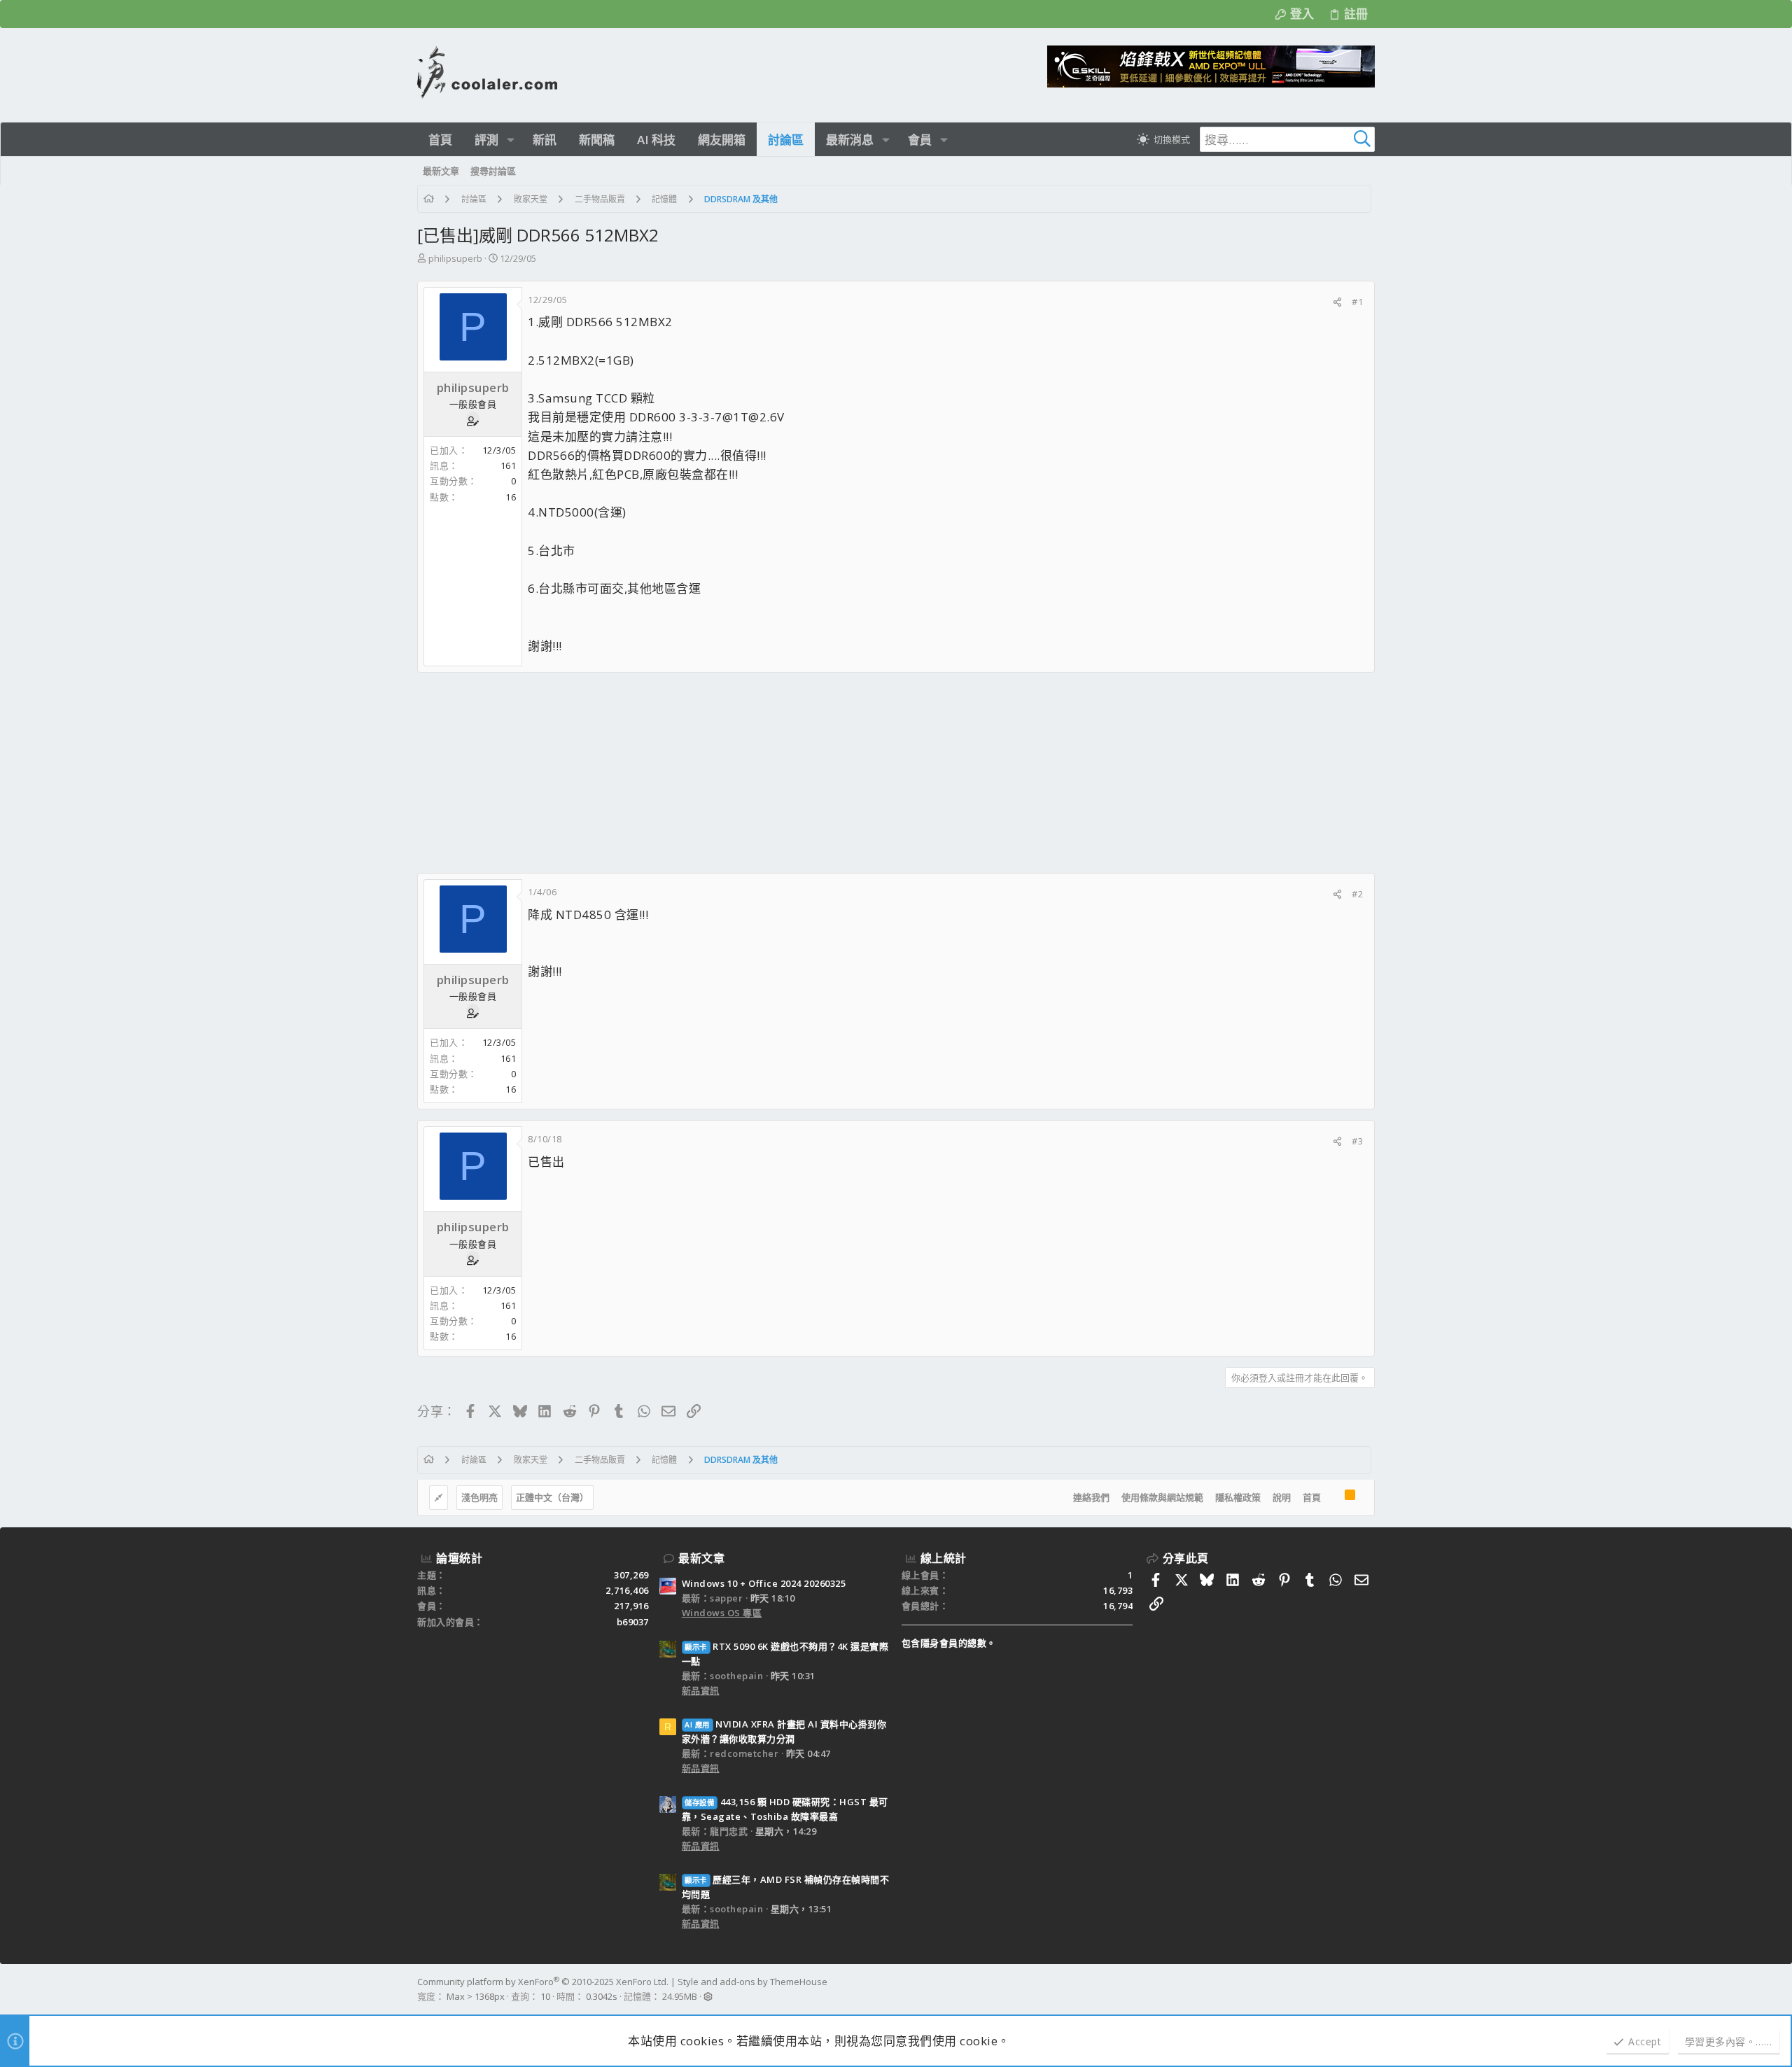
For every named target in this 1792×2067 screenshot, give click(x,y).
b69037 (633, 1622)
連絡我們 (1091, 1497)
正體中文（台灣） (552, 1497)
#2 (1357, 894)
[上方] (1333, 1498)
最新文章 (701, 1558)
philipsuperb (455, 258)
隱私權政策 (1238, 1497)
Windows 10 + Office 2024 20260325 (764, 1583)
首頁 (1312, 1497)
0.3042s (602, 1996)
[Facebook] (1368, 1989)
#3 (1357, 1141)
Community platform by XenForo (543, 1982)
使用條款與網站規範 (1162, 1497)
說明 (1282, 1497)
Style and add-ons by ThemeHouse (752, 1982)
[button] (511, 140)
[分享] (1337, 302)
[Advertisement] (837, 773)
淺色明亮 (479, 1497)
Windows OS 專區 (722, 1613)
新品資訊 (701, 1690)
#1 (1357, 302)
